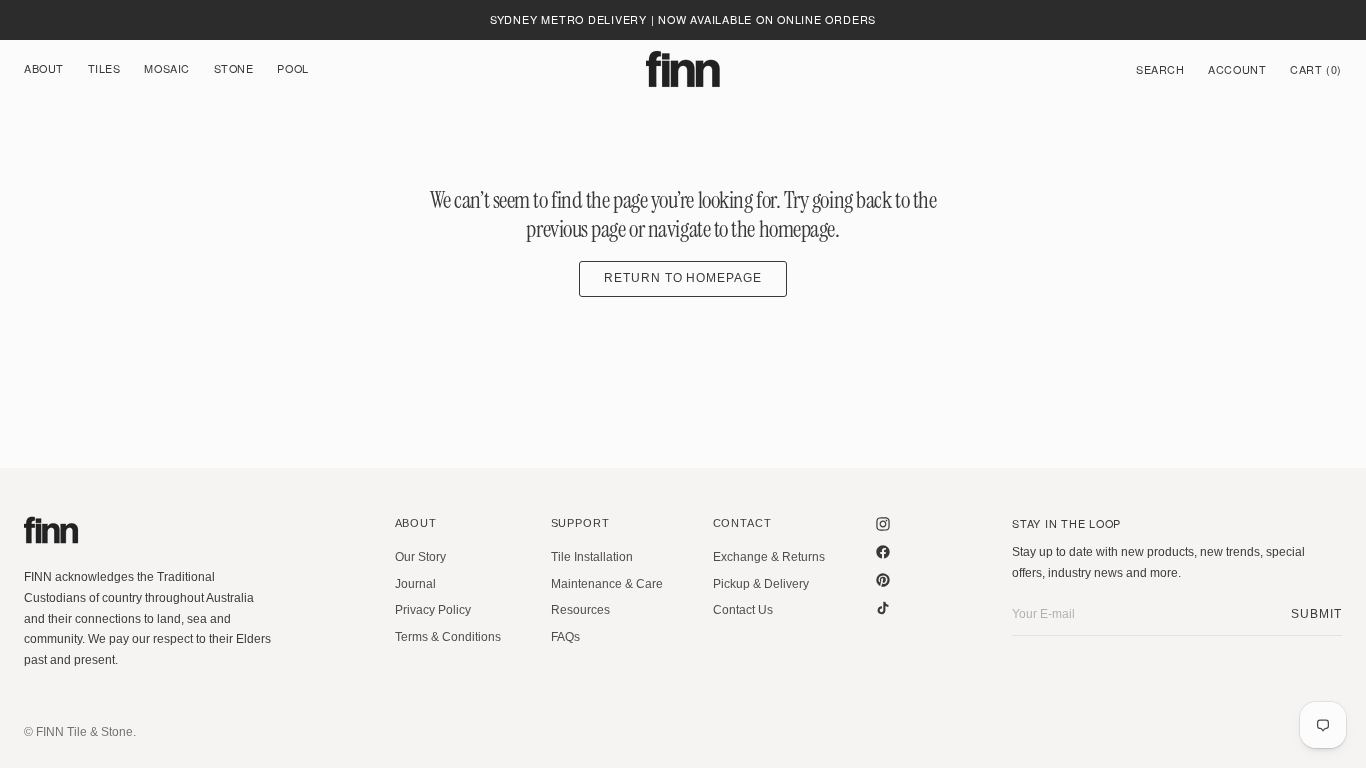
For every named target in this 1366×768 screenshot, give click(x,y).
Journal (415, 584)
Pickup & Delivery (761, 584)
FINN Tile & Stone (84, 732)
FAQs (565, 637)
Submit (1316, 614)
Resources (580, 610)
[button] (1160, 69)
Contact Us (743, 610)
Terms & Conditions (448, 637)
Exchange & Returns (769, 557)
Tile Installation (592, 557)
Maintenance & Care (607, 584)
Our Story (420, 557)
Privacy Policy (433, 610)
